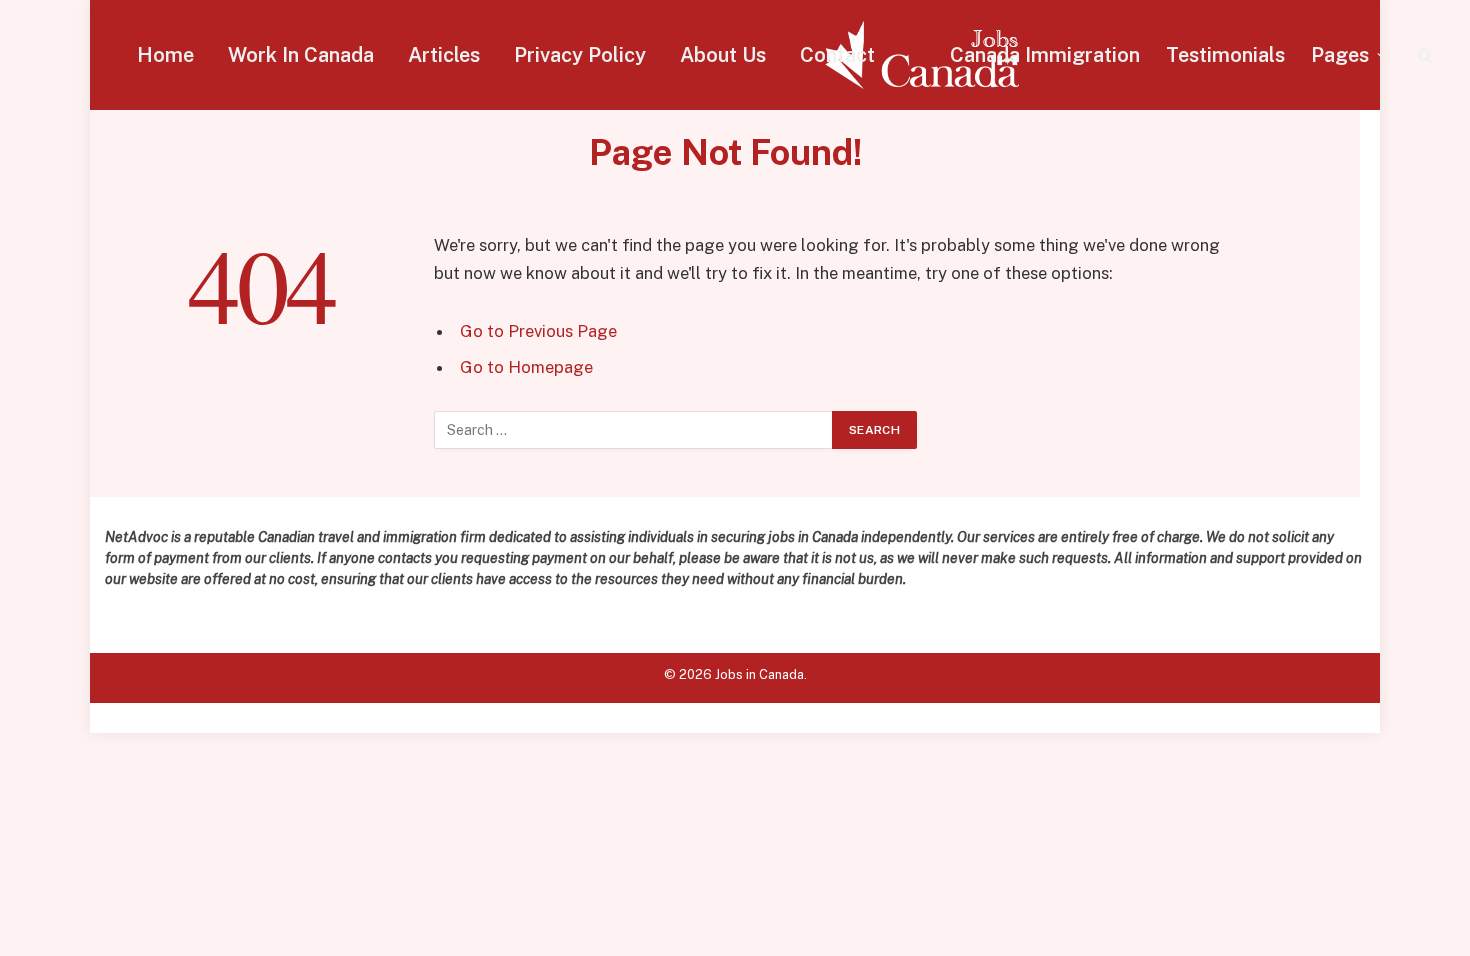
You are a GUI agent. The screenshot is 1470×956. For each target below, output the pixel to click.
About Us (723, 55)
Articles (444, 55)
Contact (837, 55)
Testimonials (1225, 55)
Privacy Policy (580, 55)
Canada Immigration (1045, 55)
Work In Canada (301, 55)
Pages (1340, 55)
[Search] (1423, 55)
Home (165, 55)
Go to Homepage (526, 367)
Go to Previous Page (538, 331)
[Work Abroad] (922, 55)
